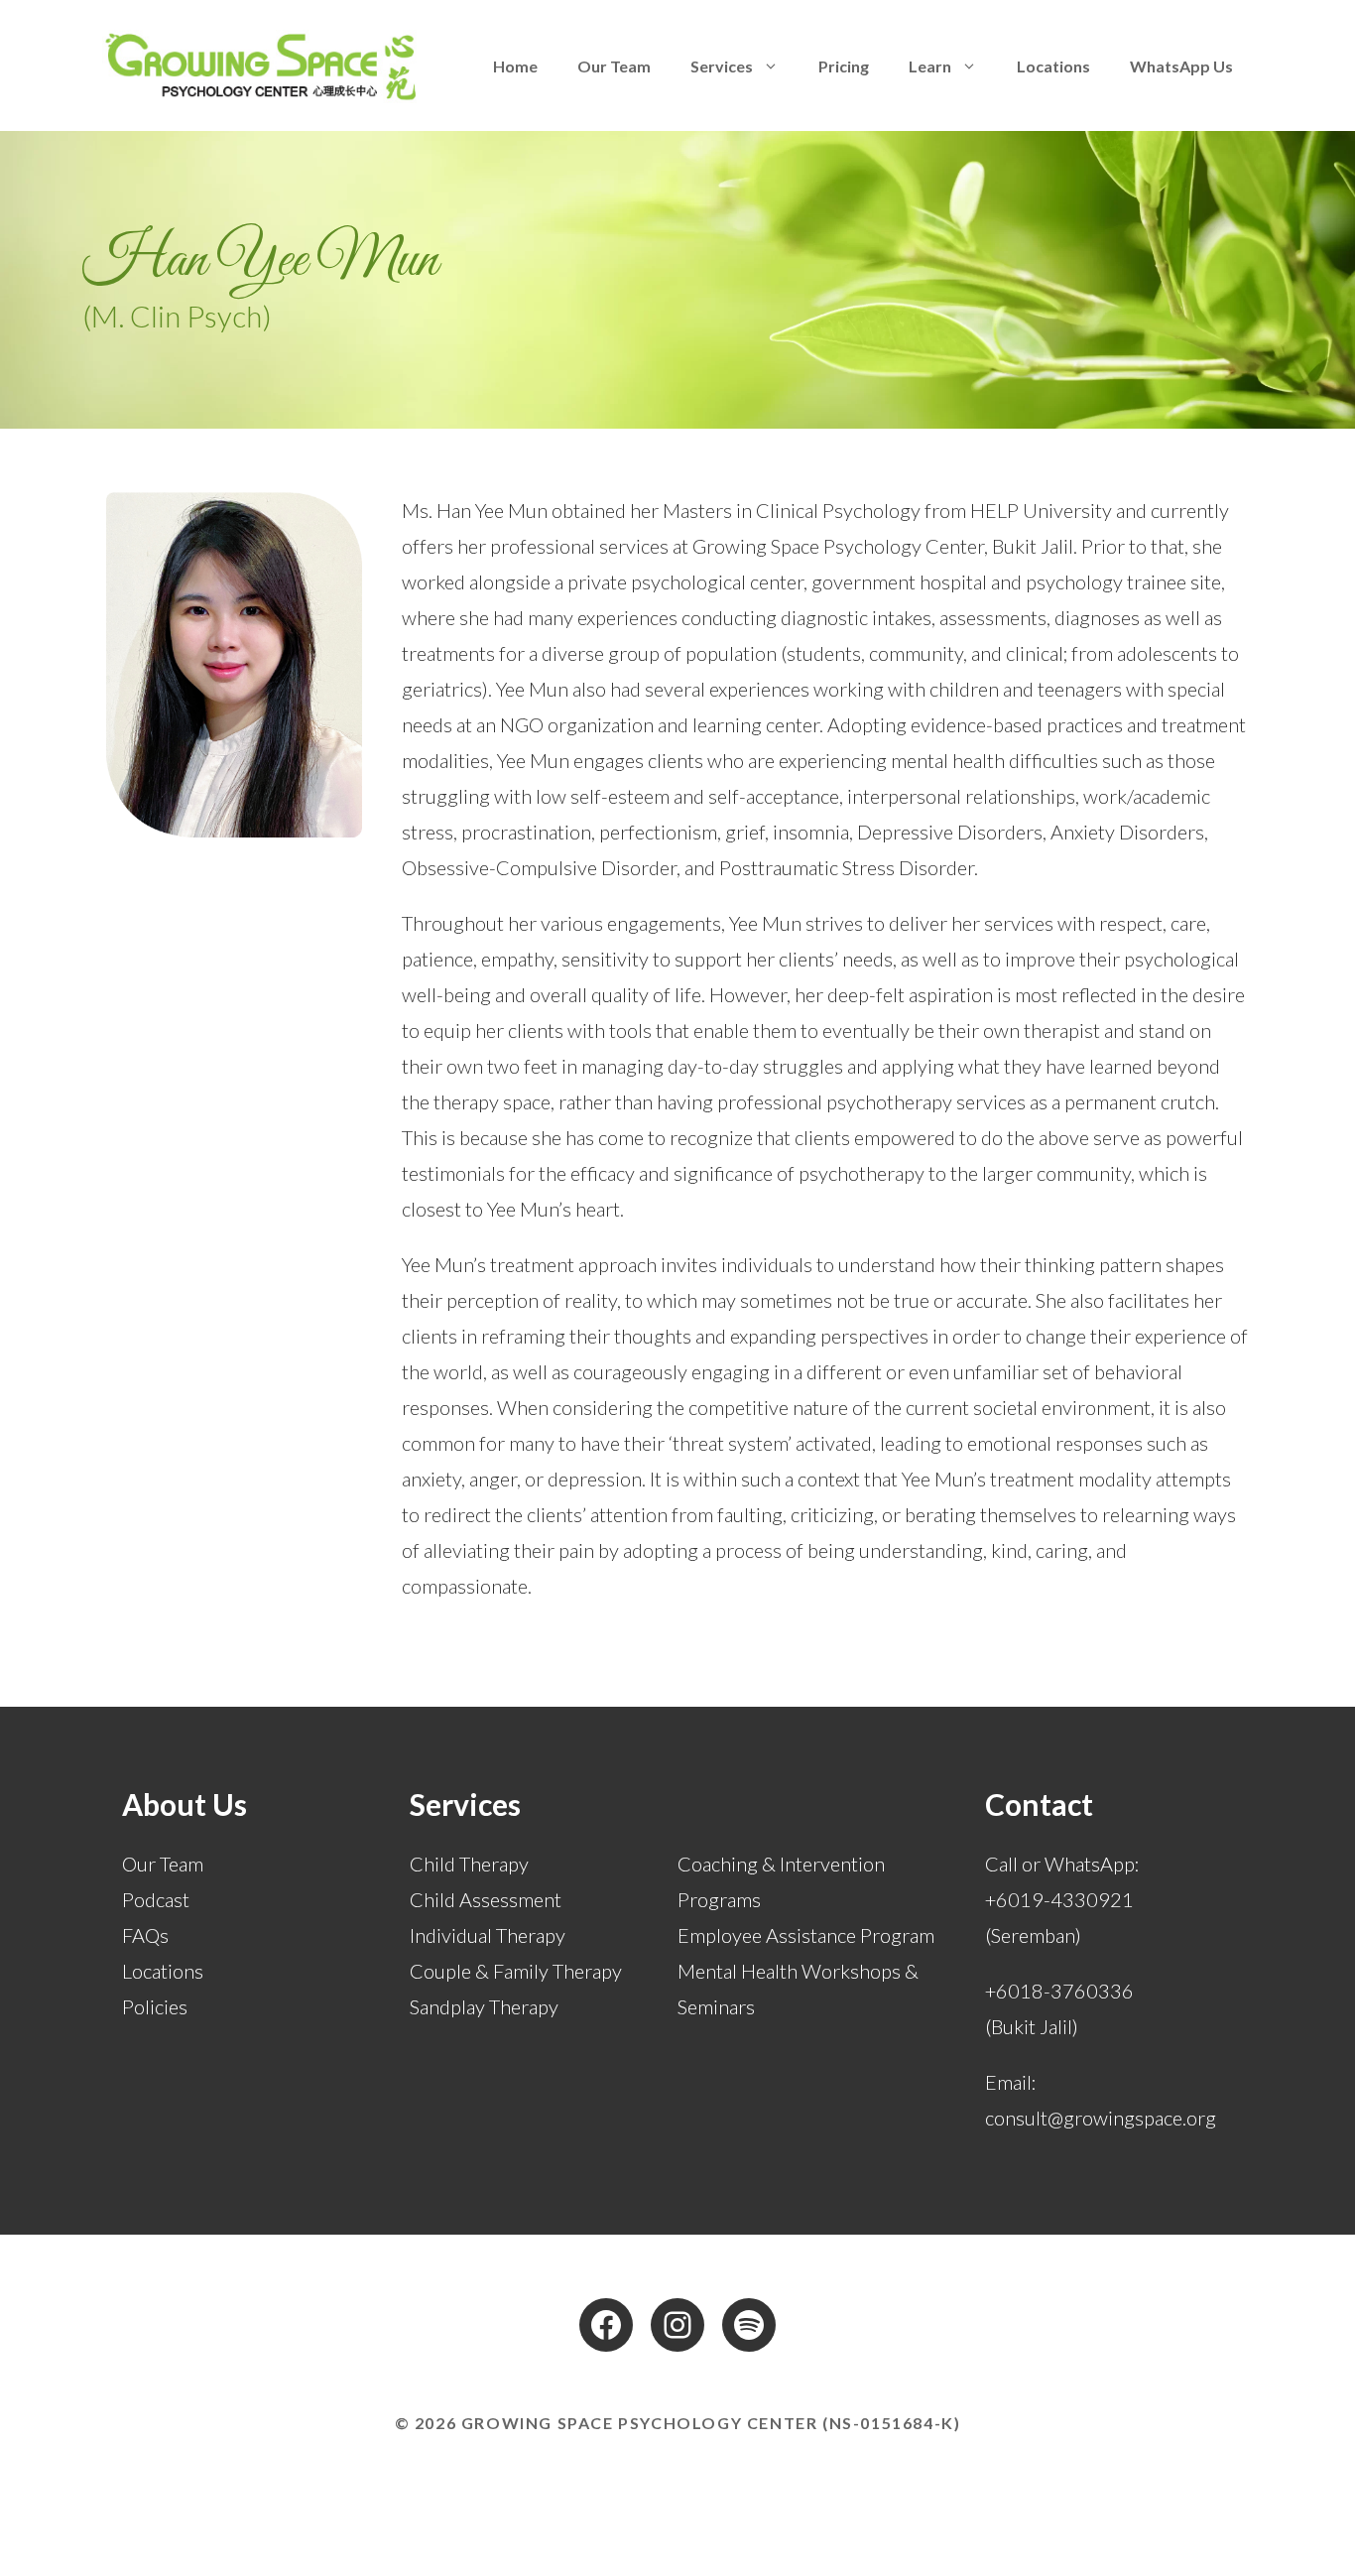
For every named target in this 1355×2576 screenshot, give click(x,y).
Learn (930, 66)
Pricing (844, 66)
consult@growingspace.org (1101, 2118)
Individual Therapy (488, 1935)
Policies (155, 2006)
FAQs (145, 1935)
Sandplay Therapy (484, 2006)
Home (515, 66)
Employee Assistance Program (806, 1935)
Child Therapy (469, 1864)
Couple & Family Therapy (516, 1971)
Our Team (614, 66)
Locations (1053, 66)
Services (722, 66)
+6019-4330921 (1059, 1899)
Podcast (156, 1899)
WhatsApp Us (1181, 66)
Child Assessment (486, 1899)
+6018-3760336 (1059, 1991)
